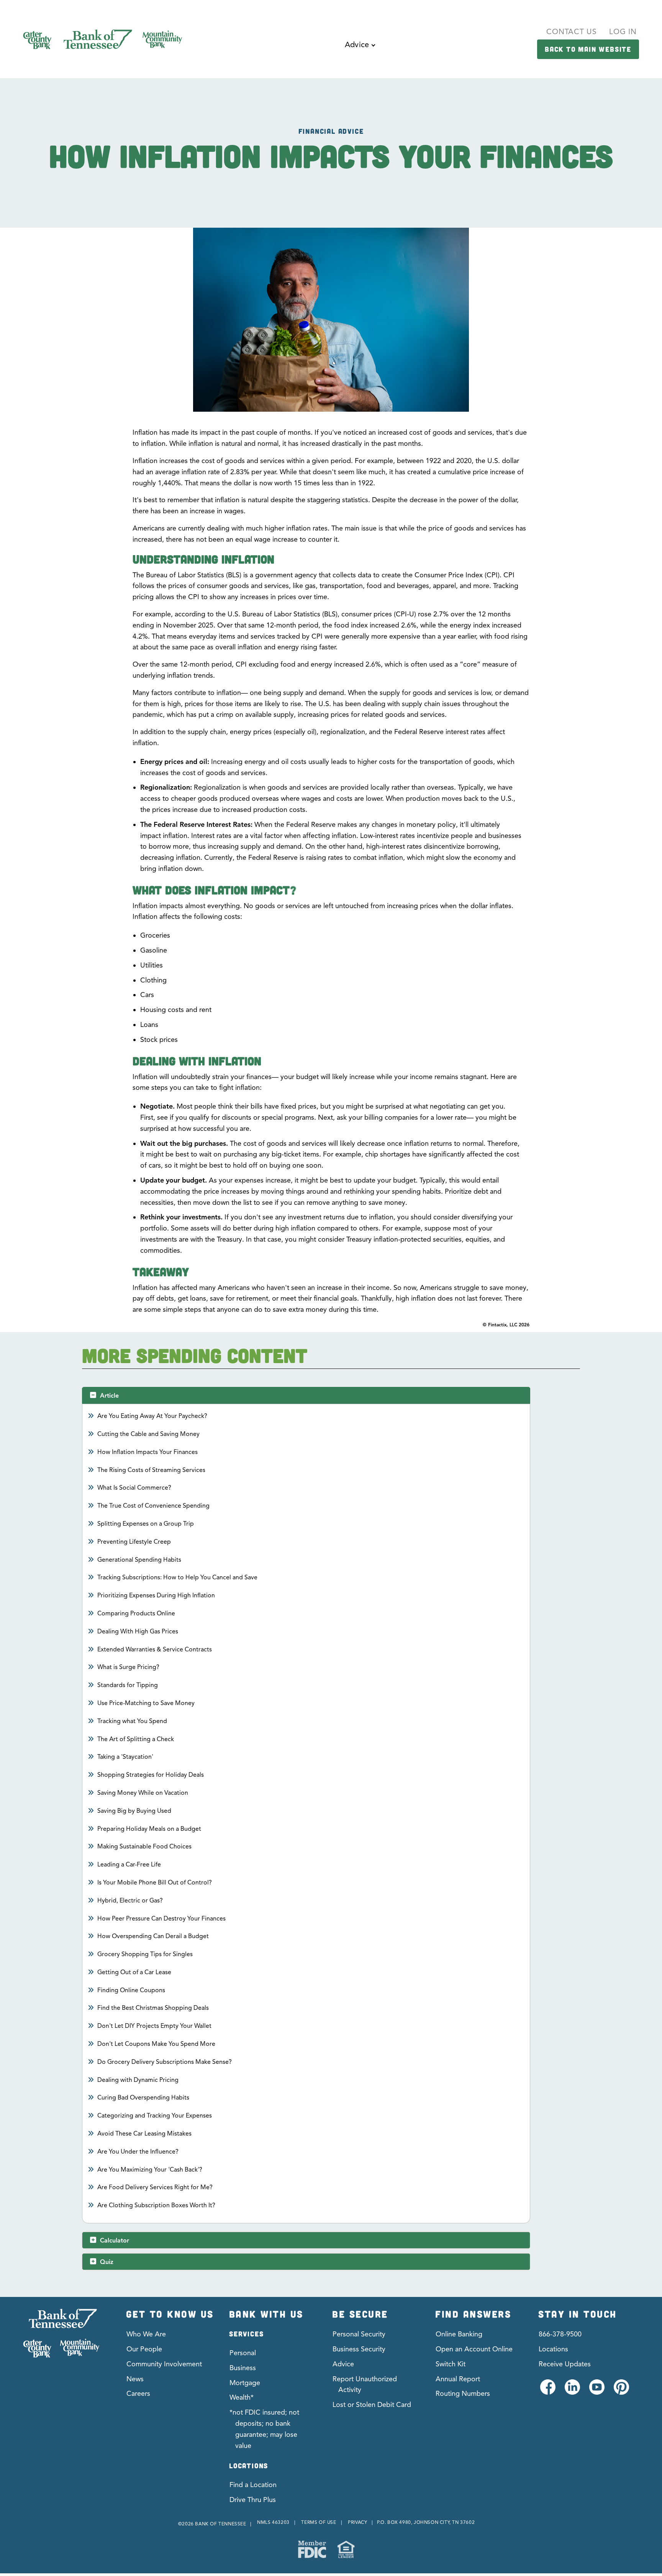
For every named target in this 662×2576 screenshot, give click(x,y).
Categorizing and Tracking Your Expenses (155, 2116)
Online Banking (459, 2334)
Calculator (115, 2241)
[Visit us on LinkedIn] (572, 2391)
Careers (138, 2394)
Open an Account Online (474, 2349)
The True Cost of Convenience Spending (154, 1506)
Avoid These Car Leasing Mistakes (145, 2134)
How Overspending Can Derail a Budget (153, 1936)
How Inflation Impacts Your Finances (148, 1452)
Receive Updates (565, 2364)
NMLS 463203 (273, 2522)
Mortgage (245, 2383)
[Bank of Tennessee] (61, 2333)
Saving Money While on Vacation (143, 1793)
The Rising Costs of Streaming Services (152, 1470)
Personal (243, 2353)
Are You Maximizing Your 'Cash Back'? (150, 2170)
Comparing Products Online (136, 1613)
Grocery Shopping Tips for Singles (145, 1954)
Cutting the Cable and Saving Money (149, 1434)
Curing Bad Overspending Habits (143, 2098)
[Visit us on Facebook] (547, 2391)
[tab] (306, 1395)
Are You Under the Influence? (138, 2152)
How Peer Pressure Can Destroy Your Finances (162, 1919)
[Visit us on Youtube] (596, 2391)
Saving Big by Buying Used (134, 1811)
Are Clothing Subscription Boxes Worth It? (156, 2205)
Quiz (107, 2262)
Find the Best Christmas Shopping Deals (153, 2008)
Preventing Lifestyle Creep (134, 1542)
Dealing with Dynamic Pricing (138, 2080)
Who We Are (146, 2334)
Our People (144, 2349)
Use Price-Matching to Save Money (146, 1703)
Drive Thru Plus (253, 2500)
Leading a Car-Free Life (129, 1865)
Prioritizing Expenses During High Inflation (156, 1595)
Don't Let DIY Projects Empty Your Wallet (155, 2026)
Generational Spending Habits (139, 1560)
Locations (553, 2349)
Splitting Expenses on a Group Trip (146, 1524)
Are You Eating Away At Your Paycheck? (152, 1416)
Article (109, 1396)
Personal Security (359, 2334)
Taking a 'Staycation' (125, 1757)
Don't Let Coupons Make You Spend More (156, 2044)
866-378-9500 (560, 2334)
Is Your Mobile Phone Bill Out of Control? (155, 1883)
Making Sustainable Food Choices (145, 1847)
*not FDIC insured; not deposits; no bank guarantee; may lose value (264, 2429)
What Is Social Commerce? (134, 1488)
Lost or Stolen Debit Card (372, 2405)
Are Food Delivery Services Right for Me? (155, 2187)
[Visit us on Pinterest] (621, 2391)
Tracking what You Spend (132, 1721)
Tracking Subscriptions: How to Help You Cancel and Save (178, 1577)
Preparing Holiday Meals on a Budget (149, 1829)
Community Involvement (164, 2364)
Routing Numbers (463, 2394)
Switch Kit (451, 2364)
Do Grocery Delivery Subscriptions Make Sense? (165, 2062)
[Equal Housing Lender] (346, 2549)
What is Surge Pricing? (129, 1667)
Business (243, 2368)
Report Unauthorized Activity (365, 2385)
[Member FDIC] (312, 2549)
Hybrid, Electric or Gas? (130, 1901)
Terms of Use (319, 2522)
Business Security (359, 2349)
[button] (360, 51)
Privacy (357, 2522)
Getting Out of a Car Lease (134, 1972)
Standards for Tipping (128, 1685)
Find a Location (253, 2485)
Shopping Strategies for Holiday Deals (151, 1775)
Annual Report (458, 2379)
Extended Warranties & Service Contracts (155, 1649)
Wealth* (242, 2397)
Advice (343, 2364)
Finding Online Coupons (131, 1990)
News (135, 2379)
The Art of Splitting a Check (136, 1739)
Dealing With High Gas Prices (138, 1631)
